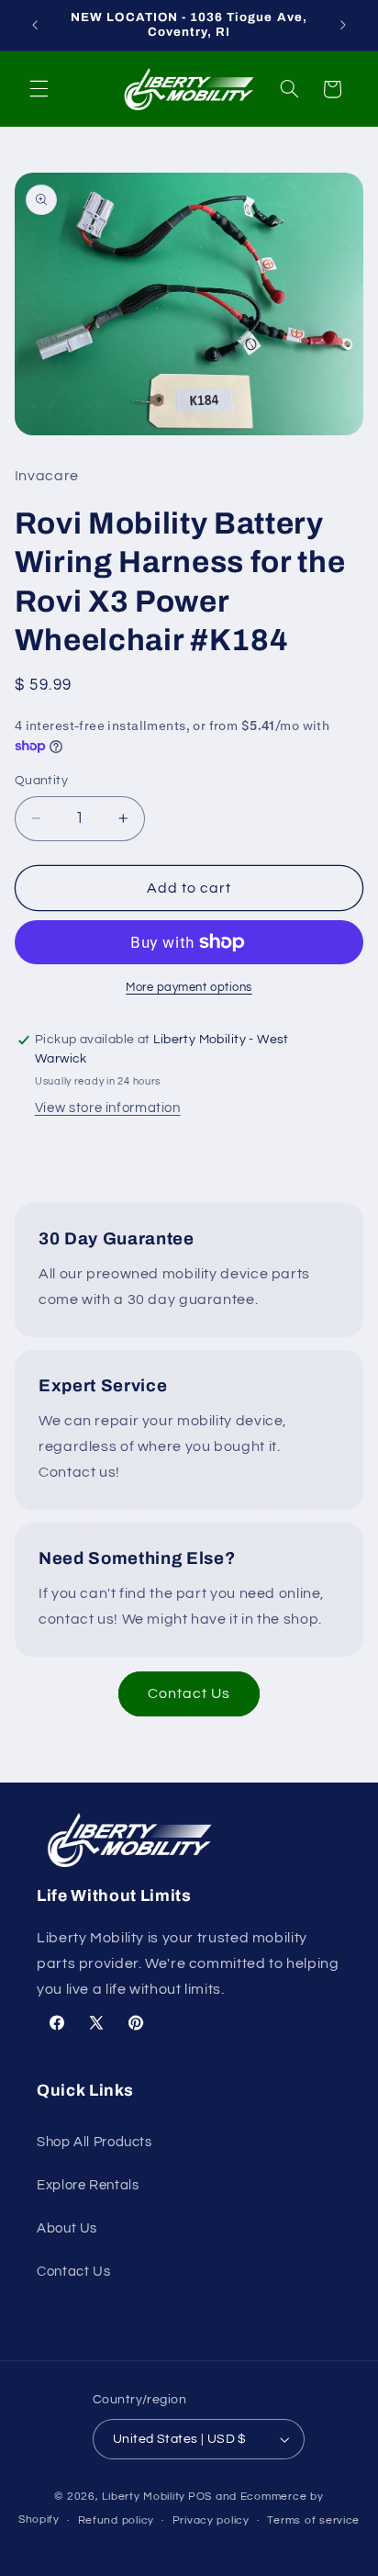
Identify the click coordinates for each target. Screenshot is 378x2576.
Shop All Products (94, 2142)
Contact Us (189, 1693)
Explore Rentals (88, 2185)
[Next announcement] (343, 25)
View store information (108, 1108)
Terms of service (313, 2520)
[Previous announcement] (35, 25)
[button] (39, 89)
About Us (67, 2228)
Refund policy (117, 2520)
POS (200, 2497)
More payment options (189, 988)
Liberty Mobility (144, 2497)
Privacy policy (211, 2520)
